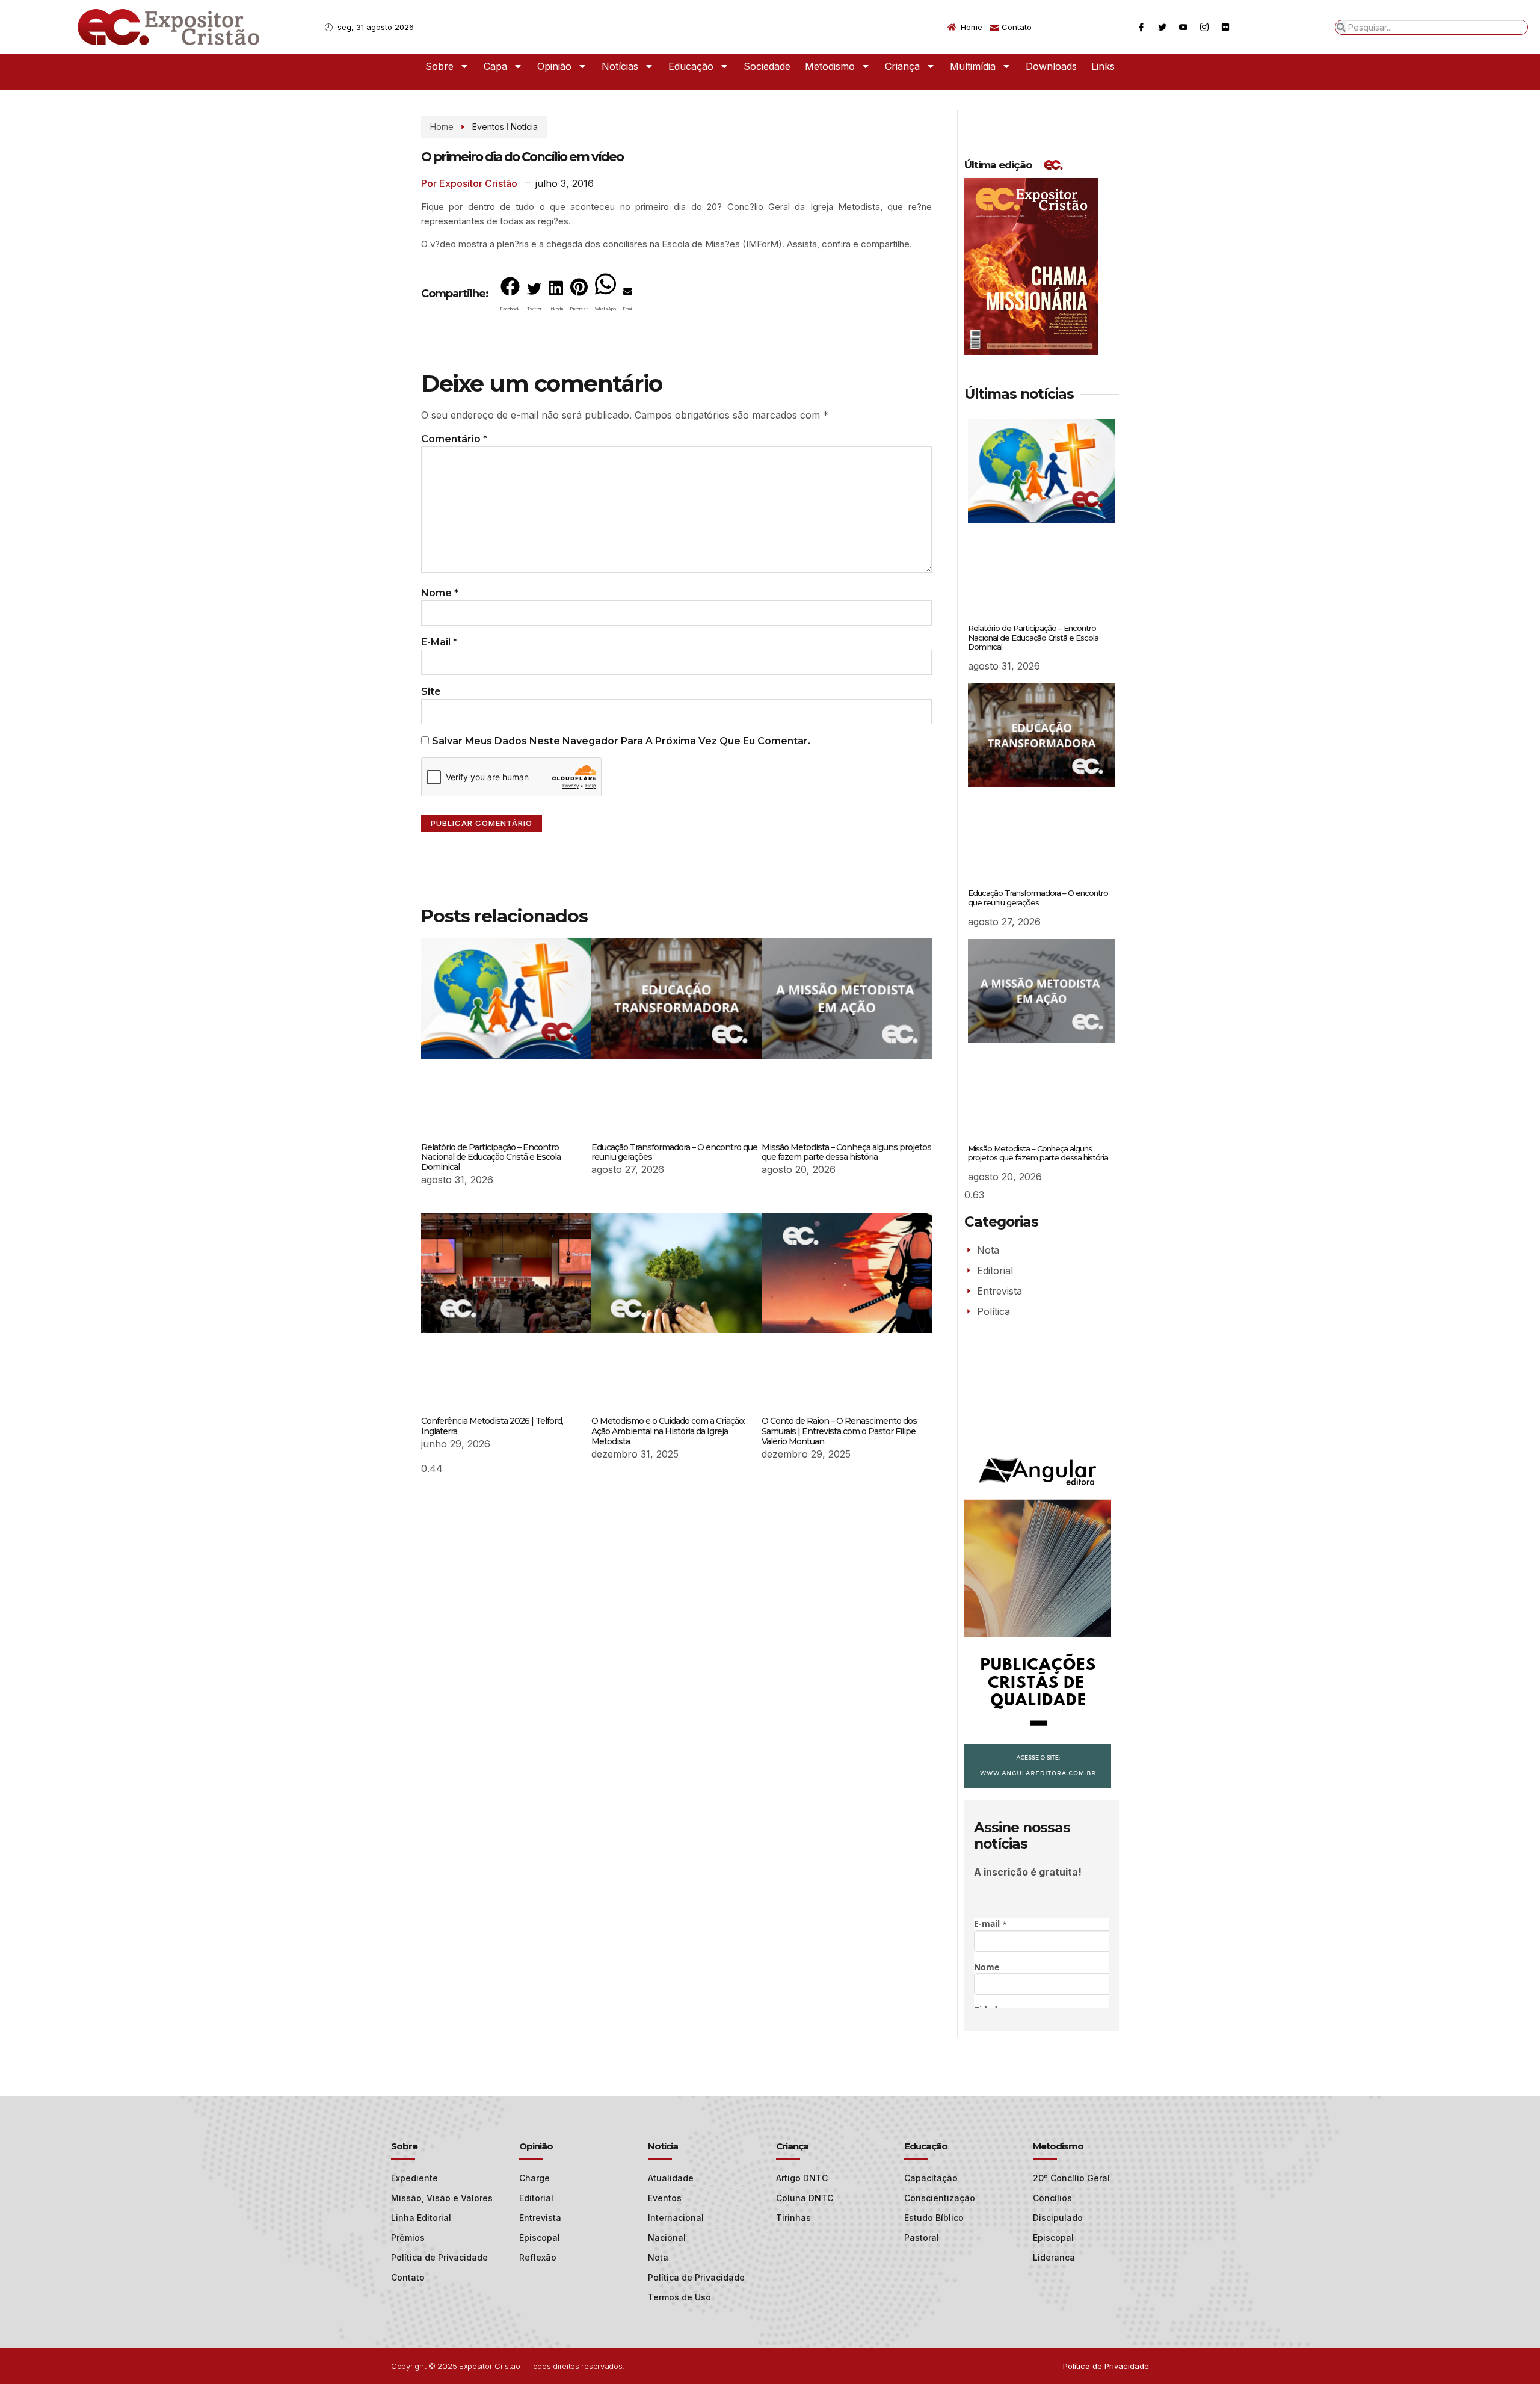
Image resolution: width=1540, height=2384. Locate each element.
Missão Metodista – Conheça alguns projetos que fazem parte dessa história (846, 1152)
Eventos (488, 127)
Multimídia (973, 66)
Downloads (1051, 66)
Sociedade (767, 66)
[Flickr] (1225, 27)
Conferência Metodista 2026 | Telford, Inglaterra (492, 1426)
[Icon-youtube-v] (1183, 27)
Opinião (554, 66)
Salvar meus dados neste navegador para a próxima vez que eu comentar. (621, 741)
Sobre (439, 66)
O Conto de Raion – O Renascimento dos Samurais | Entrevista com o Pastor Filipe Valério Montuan (839, 1431)
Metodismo (830, 66)
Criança (902, 66)
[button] (510, 297)
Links (1103, 66)
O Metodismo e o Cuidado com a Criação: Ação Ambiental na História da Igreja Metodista (668, 1431)
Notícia (524, 127)
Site (431, 691)
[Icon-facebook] (1141, 27)
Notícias (620, 66)
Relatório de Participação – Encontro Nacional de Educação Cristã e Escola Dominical (491, 1157)
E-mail (439, 642)
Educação (691, 66)
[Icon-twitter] (1162, 27)
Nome (440, 593)
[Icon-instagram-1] (1204, 27)
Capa (495, 66)
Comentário (454, 439)
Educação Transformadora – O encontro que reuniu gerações (674, 1152)
